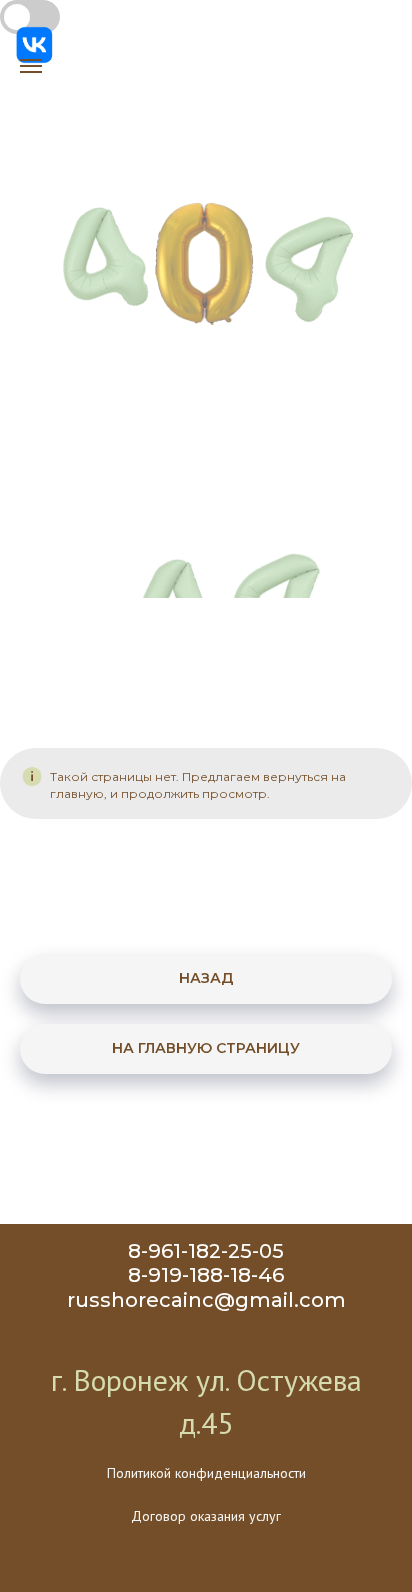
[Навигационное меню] (31, 66)
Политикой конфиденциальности (206, 1473)
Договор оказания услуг (206, 1516)
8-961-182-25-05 (206, 1251)
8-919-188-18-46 (206, 1275)
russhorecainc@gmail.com (206, 1300)
